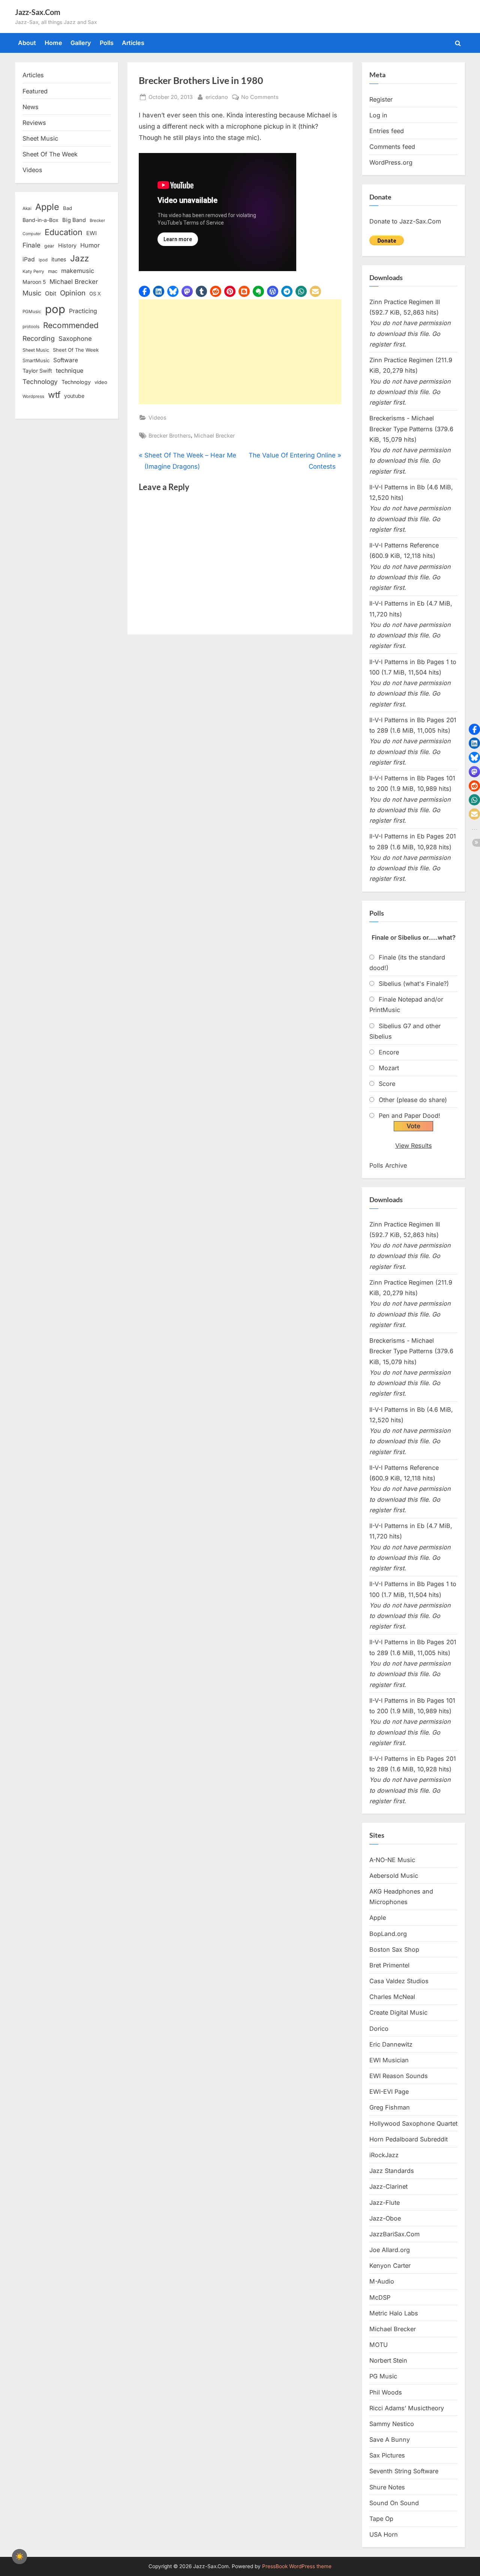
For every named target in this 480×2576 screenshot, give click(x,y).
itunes (59, 259)
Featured (35, 91)
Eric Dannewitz (391, 2044)
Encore (389, 1052)
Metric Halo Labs (394, 2313)
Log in (378, 115)
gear (49, 246)
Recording (39, 338)
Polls (107, 43)
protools (31, 327)
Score (387, 1084)
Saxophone (75, 339)
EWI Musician (389, 2060)
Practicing (83, 311)
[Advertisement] (240, 352)
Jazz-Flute (385, 2203)
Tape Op (381, 2519)
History (67, 245)
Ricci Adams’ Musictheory (407, 2408)
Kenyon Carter (390, 2266)
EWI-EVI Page (389, 2092)
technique (70, 371)
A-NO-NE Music (392, 1860)
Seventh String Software (404, 2471)
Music (32, 293)
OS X (95, 294)
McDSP (380, 2297)
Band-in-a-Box (40, 220)
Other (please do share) (413, 1100)
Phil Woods (386, 2392)
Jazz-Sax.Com (38, 12)
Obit (51, 293)
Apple (47, 207)
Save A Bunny (390, 2440)
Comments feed (392, 147)
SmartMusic (36, 361)
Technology (40, 382)
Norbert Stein (388, 2360)
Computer (32, 234)
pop (55, 309)
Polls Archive (388, 1165)
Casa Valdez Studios (399, 1981)
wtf (54, 395)
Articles (133, 43)
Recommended (71, 325)
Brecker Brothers (170, 436)
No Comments (260, 97)
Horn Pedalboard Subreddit (409, 2139)
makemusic (78, 271)
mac (53, 271)
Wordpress (33, 396)
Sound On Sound (394, 2503)
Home (53, 43)
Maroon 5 (34, 282)
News (31, 107)
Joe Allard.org (390, 2250)
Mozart (389, 1068)
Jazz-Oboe (385, 2218)
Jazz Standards (392, 2171)
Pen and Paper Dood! (409, 1116)
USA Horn (384, 2534)
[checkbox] (19, 2557)
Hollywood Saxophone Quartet (413, 2123)
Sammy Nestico (392, 2424)
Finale (31, 245)
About (27, 43)
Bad (67, 208)
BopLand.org (388, 1934)
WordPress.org (391, 162)
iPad (29, 259)
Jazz (79, 258)
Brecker (97, 220)
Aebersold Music (394, 1876)
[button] (144, 291)
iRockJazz (384, 2155)
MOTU (379, 2345)
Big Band (74, 220)
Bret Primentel (389, 1965)
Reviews (34, 123)
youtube (74, 396)
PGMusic (32, 312)
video (101, 382)
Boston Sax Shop (394, 1949)
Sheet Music (40, 138)
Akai (27, 208)
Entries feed (387, 131)
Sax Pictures (387, 2455)
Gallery (81, 43)
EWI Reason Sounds (399, 2076)
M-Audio (382, 2281)
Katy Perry (33, 271)
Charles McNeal (392, 1997)
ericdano (217, 97)
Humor (90, 245)
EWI (91, 233)
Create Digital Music (398, 2012)
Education (64, 232)
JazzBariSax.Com (394, 2234)
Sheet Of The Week (50, 154)
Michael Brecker (214, 436)
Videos (157, 418)
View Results (414, 1146)
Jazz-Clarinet (388, 2186)
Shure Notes (387, 2487)
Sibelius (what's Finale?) (414, 984)
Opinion (73, 293)
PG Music (383, 2376)
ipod (43, 260)
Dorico (379, 2029)
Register (381, 99)
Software (66, 360)
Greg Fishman (390, 2107)
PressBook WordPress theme (297, 2566)
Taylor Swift (37, 371)
